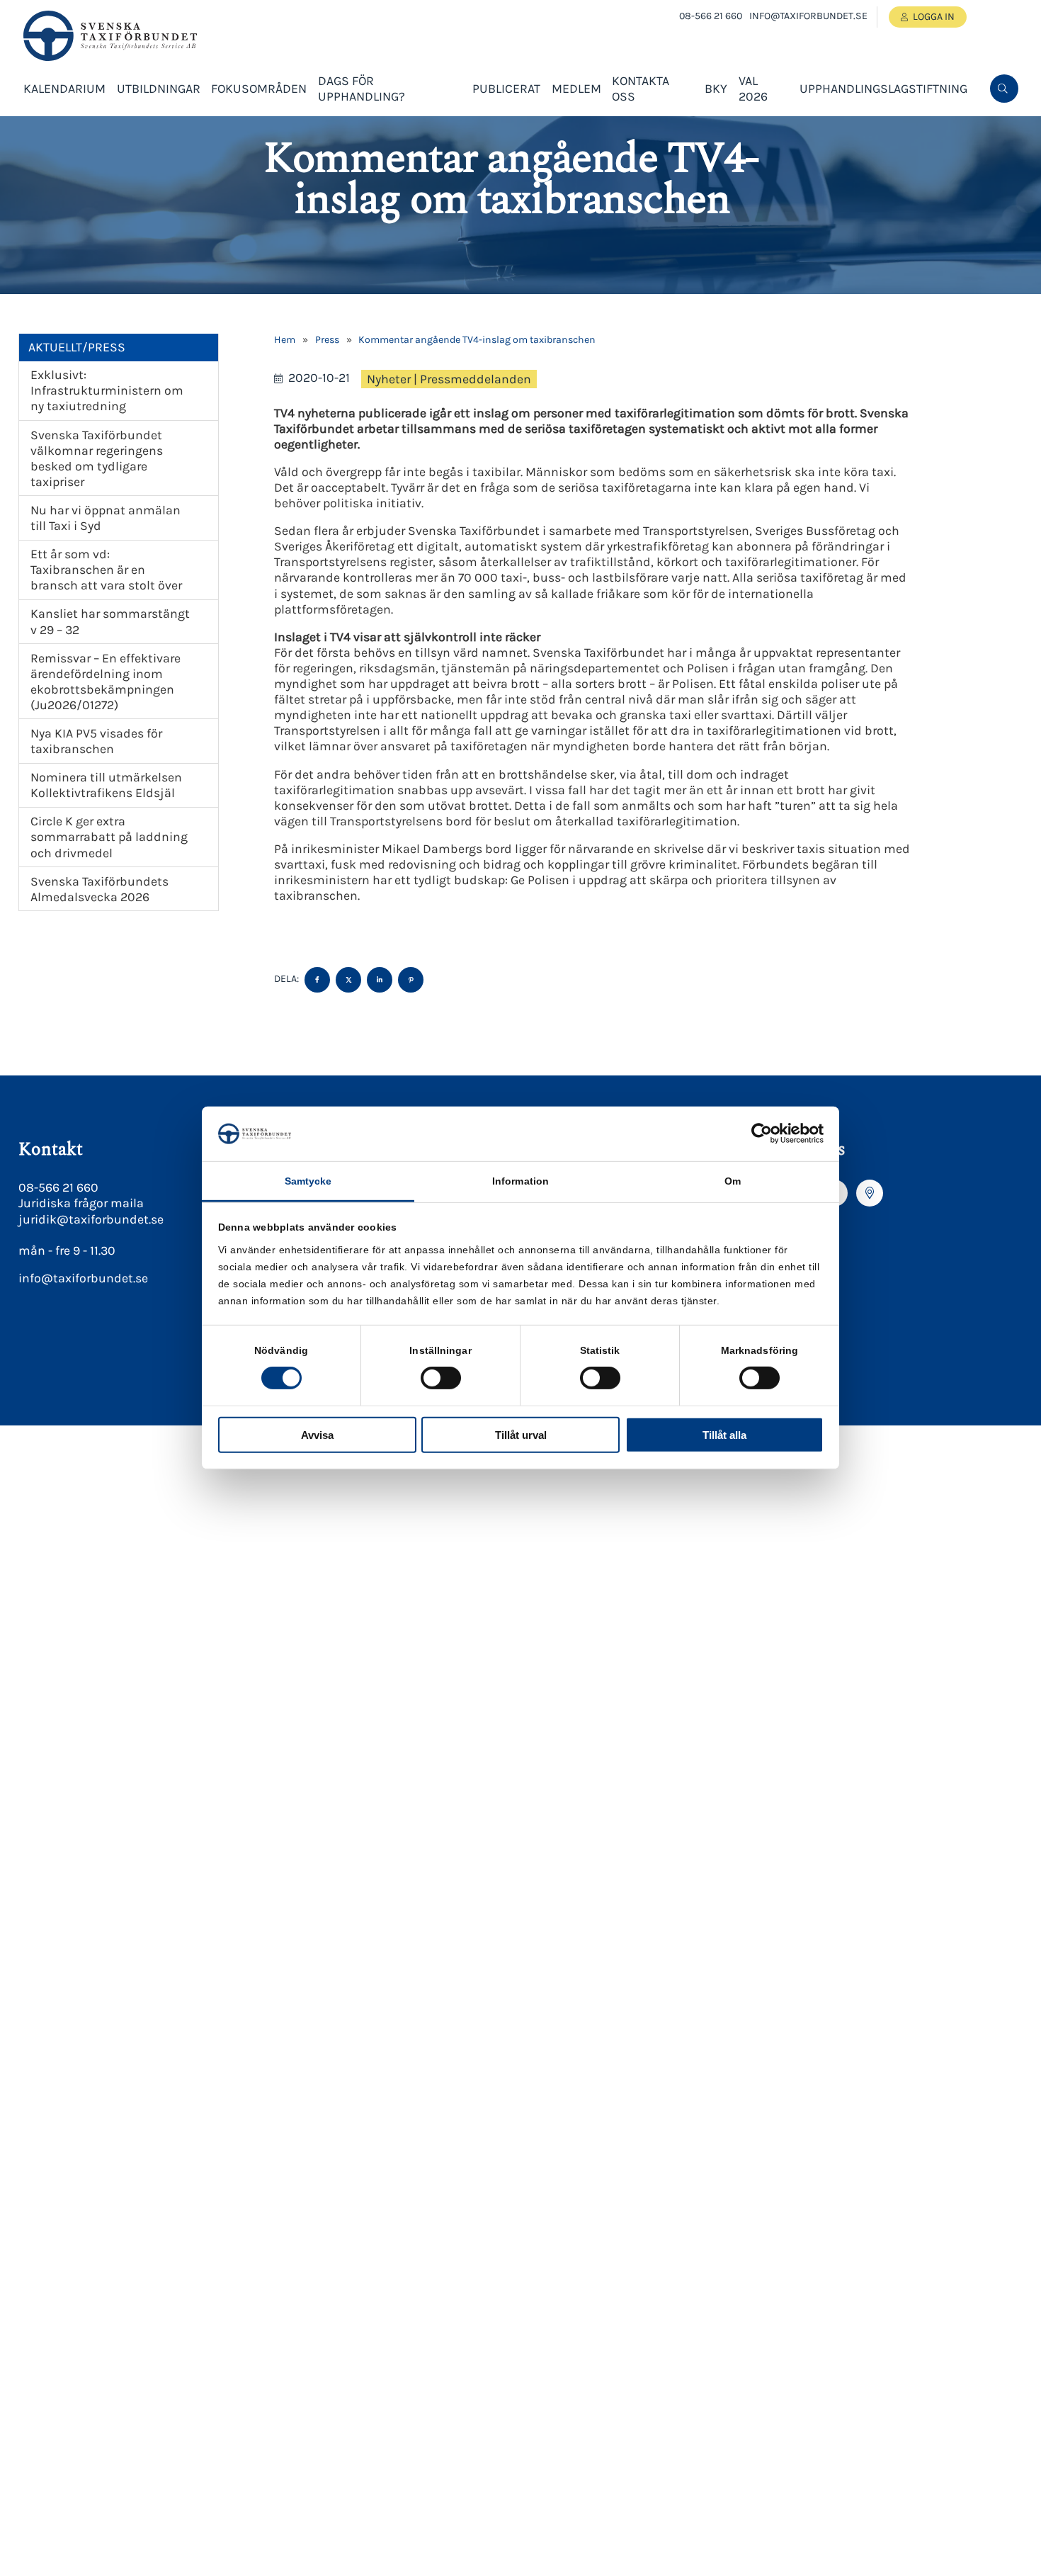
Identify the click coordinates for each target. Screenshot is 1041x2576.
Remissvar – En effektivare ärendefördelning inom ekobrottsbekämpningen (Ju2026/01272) (106, 682)
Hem (285, 340)
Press (327, 340)
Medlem (576, 89)
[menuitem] (1004, 89)
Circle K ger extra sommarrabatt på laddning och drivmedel (109, 837)
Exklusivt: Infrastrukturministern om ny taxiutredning (107, 390)
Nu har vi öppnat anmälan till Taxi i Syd (106, 518)
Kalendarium (64, 89)
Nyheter (389, 379)
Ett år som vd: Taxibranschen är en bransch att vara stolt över (106, 570)
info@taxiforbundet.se (808, 16)
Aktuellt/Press (77, 347)
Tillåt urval (521, 1434)
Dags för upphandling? (362, 89)
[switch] (441, 1378)
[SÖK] (1004, 89)
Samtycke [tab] (308, 1181)
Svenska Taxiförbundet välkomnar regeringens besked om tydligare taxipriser (97, 458)
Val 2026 (753, 89)
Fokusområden (259, 89)
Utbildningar (159, 89)
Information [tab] (520, 1181)
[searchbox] (897, 135)
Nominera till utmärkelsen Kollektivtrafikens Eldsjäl (106, 785)
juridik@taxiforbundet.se (91, 1219)
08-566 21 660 (711, 16)
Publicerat (506, 89)
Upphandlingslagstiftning (883, 89)
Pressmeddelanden (476, 379)
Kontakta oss (641, 89)
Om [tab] (733, 1181)
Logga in (934, 17)
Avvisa (317, 1434)
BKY (716, 89)
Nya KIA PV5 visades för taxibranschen (96, 741)
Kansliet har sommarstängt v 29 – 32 (110, 621)
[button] (1003, 135)
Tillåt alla (724, 1434)
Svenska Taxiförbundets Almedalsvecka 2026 (99, 889)
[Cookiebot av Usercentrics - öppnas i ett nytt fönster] (762, 1134)
